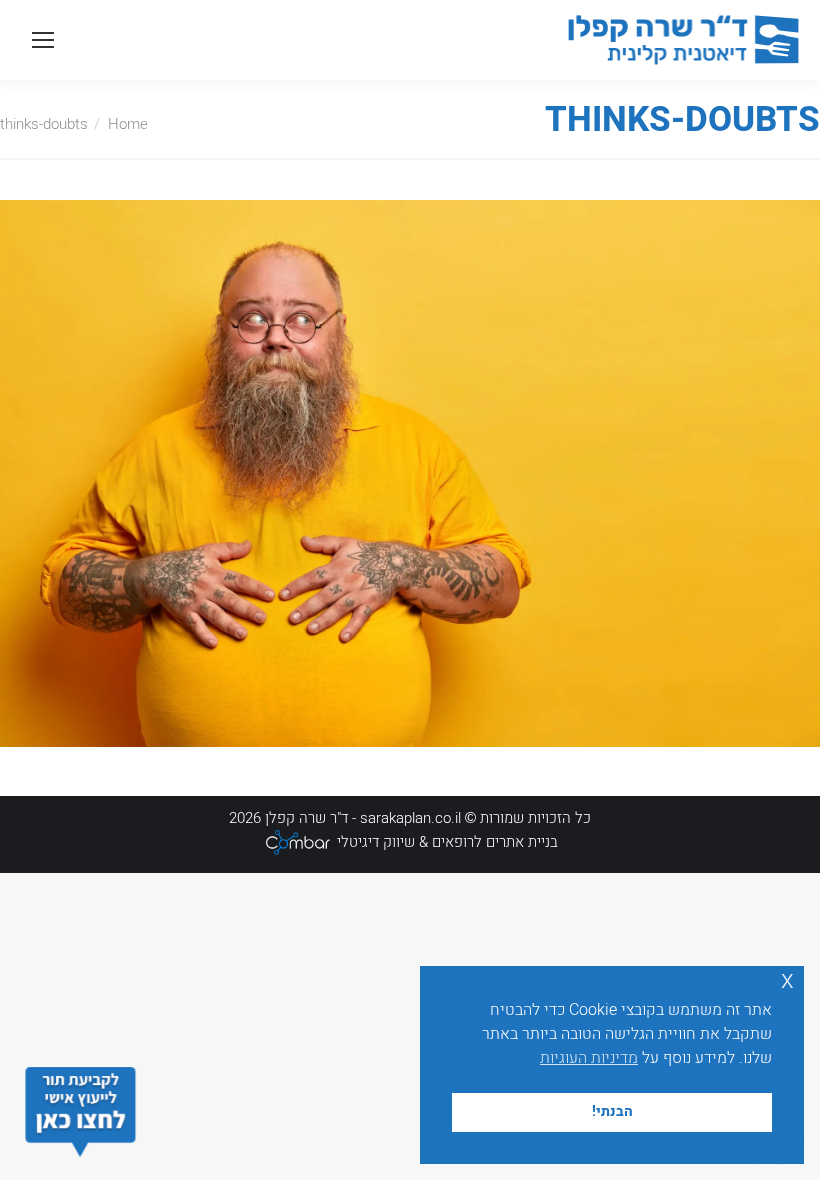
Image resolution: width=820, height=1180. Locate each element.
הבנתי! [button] (612, 1111)
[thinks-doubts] (410, 473)
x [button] (787, 980)
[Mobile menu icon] (43, 40)
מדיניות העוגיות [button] (589, 1058)
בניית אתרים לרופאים (495, 842)
